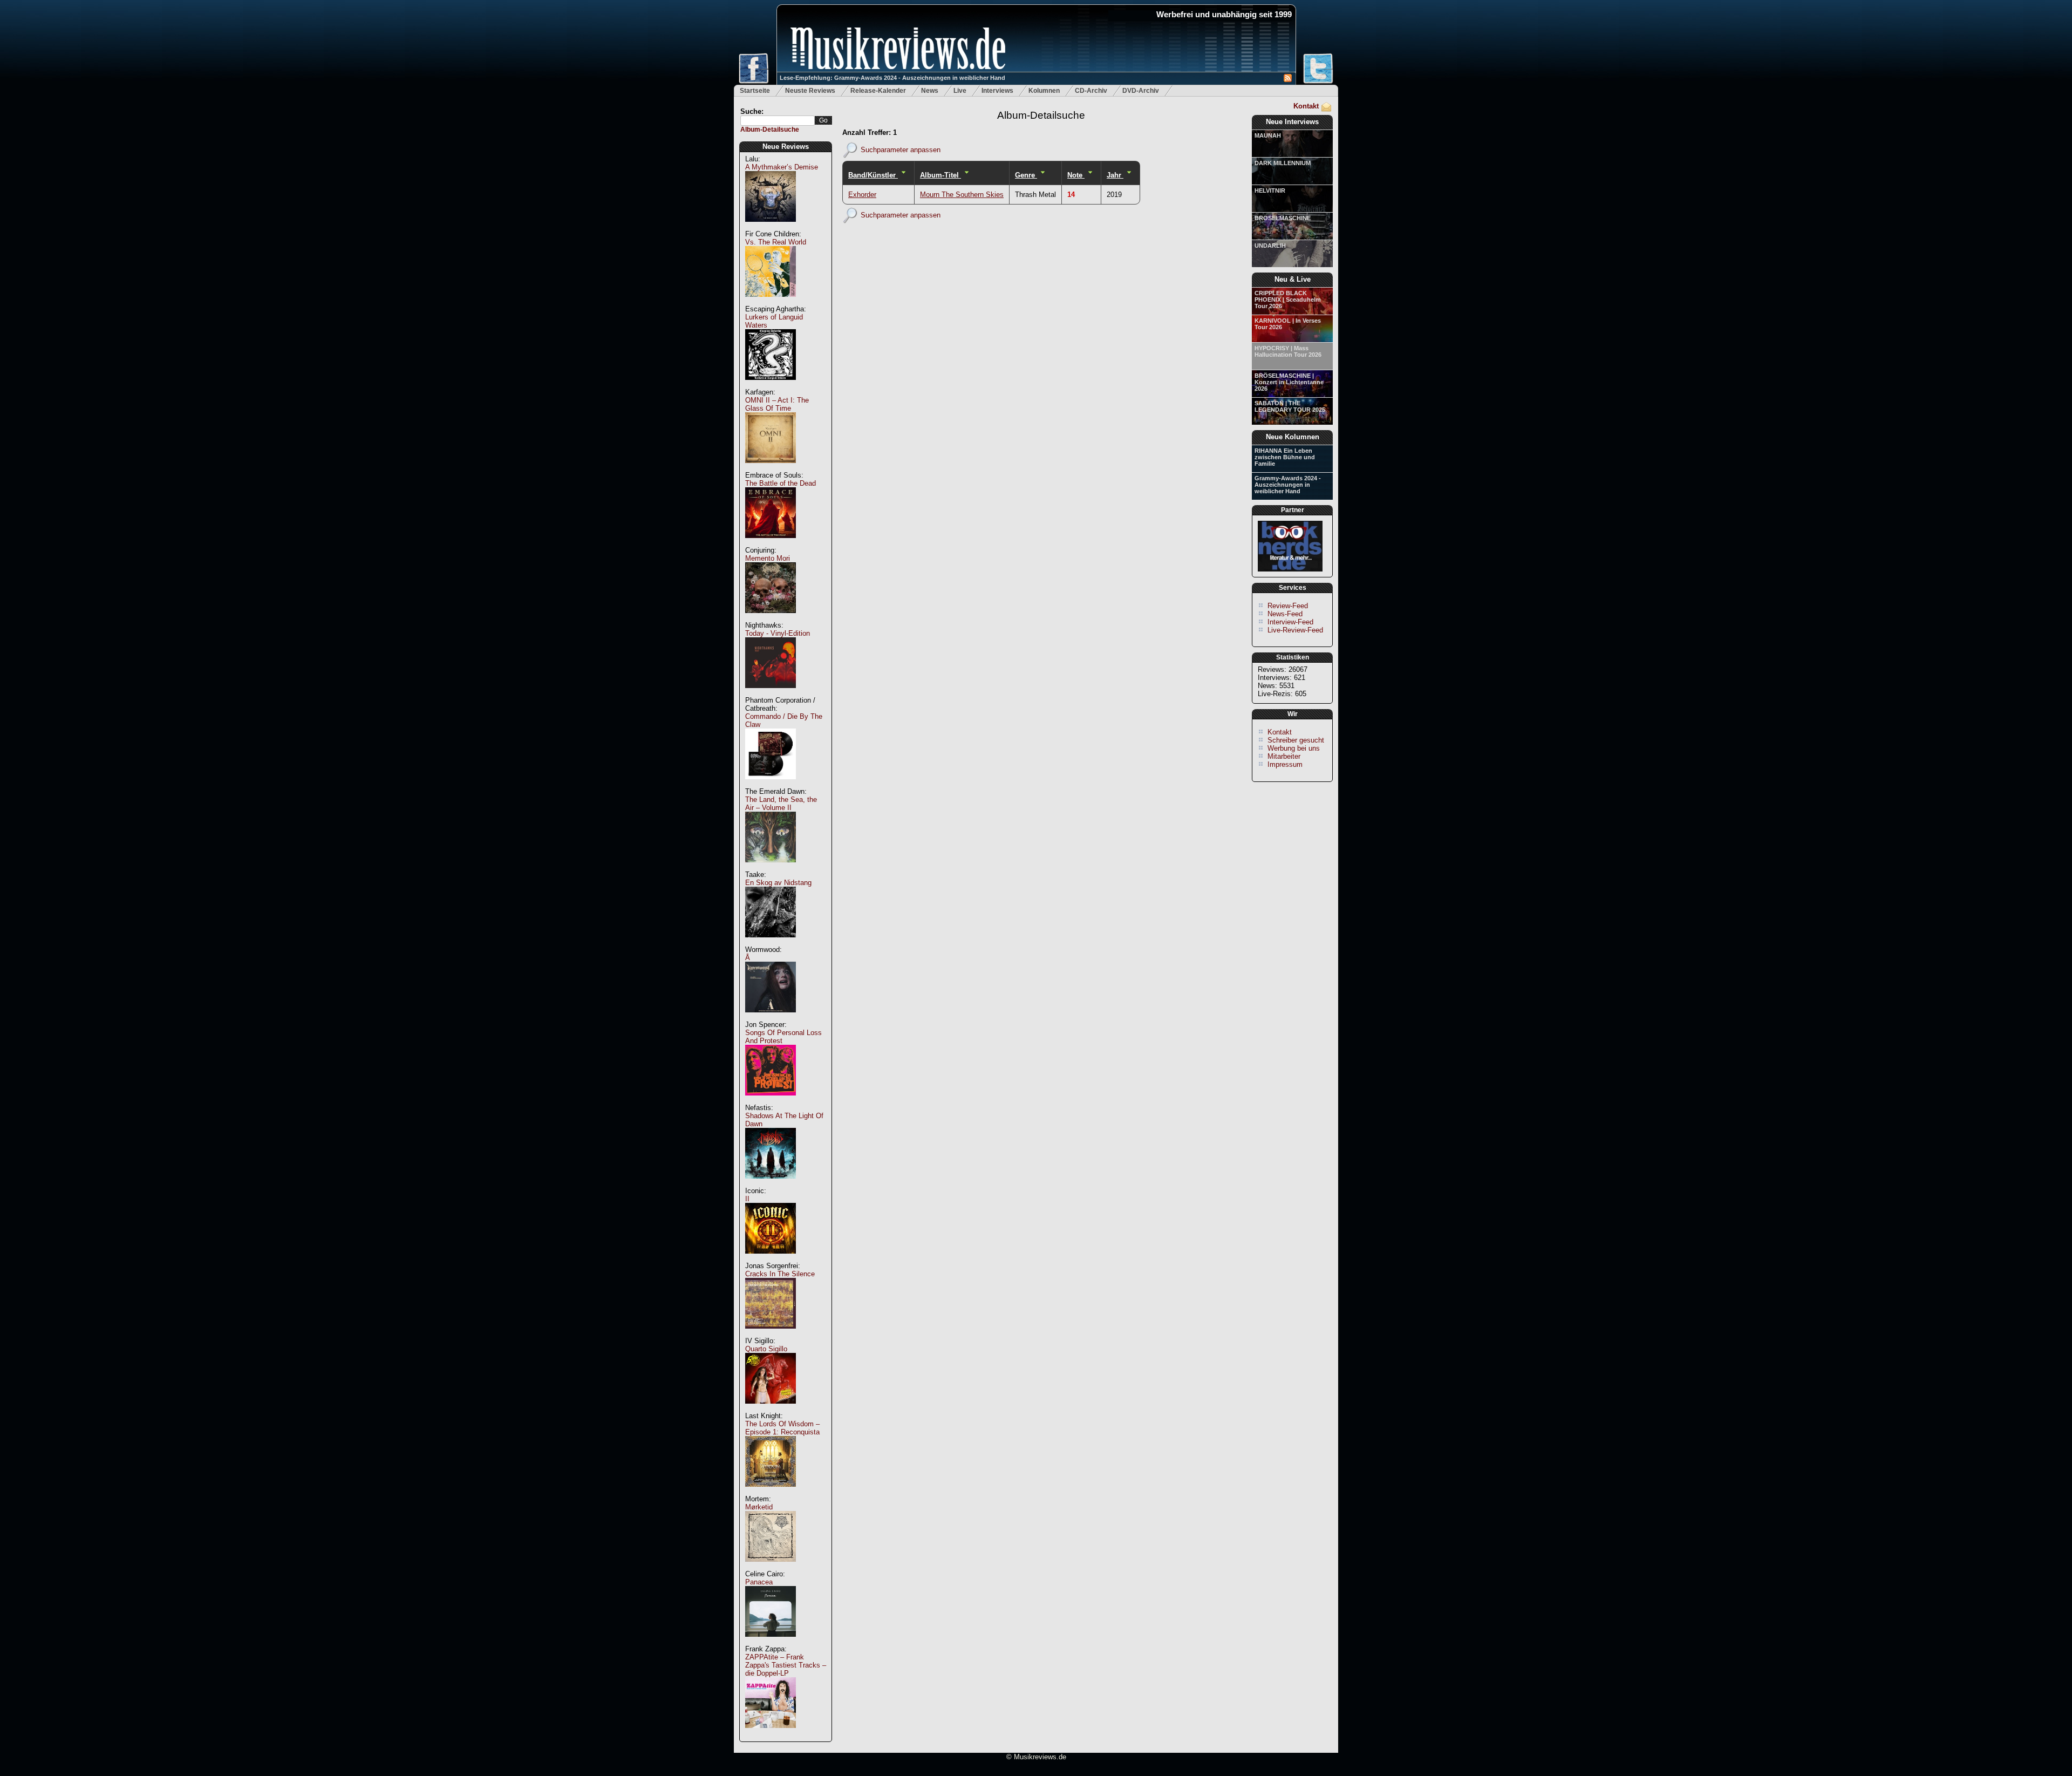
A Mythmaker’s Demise (782, 167)
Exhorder (862, 195)
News (930, 91)
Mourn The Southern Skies (962, 195)
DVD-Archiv (1141, 91)
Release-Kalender (878, 91)
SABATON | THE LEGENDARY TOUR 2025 (1290, 406)
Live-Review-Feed (1295, 630)
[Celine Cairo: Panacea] (771, 1642)
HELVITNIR (1270, 190)
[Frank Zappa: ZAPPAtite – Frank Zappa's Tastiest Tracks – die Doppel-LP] (771, 1734)
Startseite (755, 91)
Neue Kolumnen (1293, 437)
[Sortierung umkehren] (903, 175)
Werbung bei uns (1294, 748)
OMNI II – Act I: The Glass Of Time (777, 404)
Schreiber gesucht (1296, 740)
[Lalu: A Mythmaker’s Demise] (771, 227)
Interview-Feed (1290, 622)
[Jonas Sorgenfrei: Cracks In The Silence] (771, 1334)
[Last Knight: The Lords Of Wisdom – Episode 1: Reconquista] (771, 1492)
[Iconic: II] (771, 1259)
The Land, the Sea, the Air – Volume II (781, 804)
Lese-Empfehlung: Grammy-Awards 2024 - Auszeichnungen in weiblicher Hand (892, 78)
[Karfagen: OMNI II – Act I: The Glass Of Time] (771, 469)
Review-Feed (1288, 606)
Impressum (1285, 764)
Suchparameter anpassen (901, 149)
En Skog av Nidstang (778, 883)
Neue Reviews (786, 147)
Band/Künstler (873, 175)
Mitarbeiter (1284, 756)
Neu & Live (1293, 279)
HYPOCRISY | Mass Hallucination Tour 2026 (1288, 351)
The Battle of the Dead (781, 483)
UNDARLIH (1270, 246)
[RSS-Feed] (1288, 80)
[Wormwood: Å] (771, 1018)
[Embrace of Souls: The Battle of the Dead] (771, 544)
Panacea (759, 1582)
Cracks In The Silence (780, 1274)
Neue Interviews (1292, 122)
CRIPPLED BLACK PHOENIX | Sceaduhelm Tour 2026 (1288, 300)
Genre (1026, 175)
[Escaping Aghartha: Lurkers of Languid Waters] (771, 386)
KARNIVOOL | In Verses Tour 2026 (1288, 324)
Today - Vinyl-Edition (778, 633)
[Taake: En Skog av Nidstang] (771, 943)
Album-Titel (940, 175)
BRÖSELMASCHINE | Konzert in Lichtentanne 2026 (1289, 382)
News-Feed (1285, 614)
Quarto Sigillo (766, 1349)
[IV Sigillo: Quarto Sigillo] (771, 1409)
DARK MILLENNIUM (1283, 163)
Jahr (1115, 175)
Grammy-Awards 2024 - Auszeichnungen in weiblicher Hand (1288, 485)
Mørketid (759, 1507)
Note (1076, 175)
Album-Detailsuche (770, 130)
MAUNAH (1268, 135)
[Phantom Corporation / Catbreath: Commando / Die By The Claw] (771, 785)
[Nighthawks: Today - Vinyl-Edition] (771, 694)
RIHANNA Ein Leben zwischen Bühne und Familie (1285, 457)
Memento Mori (768, 558)
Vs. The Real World (776, 242)
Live (960, 91)
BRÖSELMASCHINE (1283, 218)
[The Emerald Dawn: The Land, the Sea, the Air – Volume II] (771, 868)
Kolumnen (1044, 91)
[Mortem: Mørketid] (771, 1567)
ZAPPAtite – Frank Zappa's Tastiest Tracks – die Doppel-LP (786, 1665)
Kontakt (1306, 106)
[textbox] (778, 121)
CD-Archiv (1091, 91)
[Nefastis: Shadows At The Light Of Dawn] (771, 1184)
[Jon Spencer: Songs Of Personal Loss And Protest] (771, 1101)
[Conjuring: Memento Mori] (771, 619)
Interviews (997, 91)
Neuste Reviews (810, 91)
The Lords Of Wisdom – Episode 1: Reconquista (782, 1428)
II (747, 1199)
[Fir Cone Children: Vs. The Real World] (771, 302)
